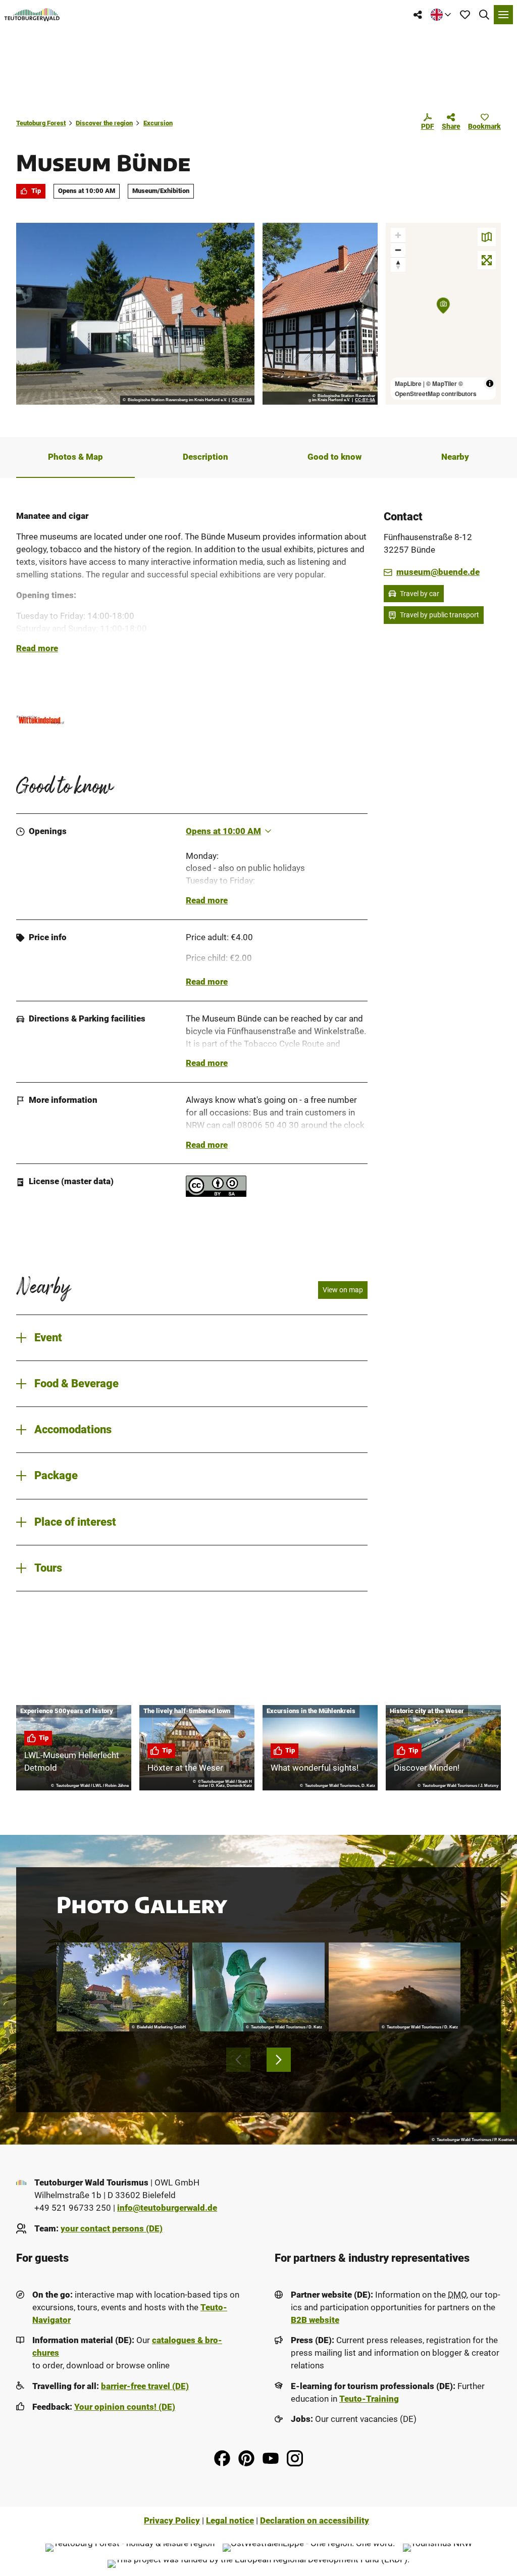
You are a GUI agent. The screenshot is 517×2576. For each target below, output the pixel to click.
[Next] (279, 2060)
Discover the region (104, 123)
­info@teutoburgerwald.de (167, 2208)
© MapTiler (442, 383)
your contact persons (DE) (112, 2229)
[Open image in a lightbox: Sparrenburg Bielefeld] (122, 1987)
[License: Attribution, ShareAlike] (216, 1194)
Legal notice (230, 2521)
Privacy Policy (172, 2521)
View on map (343, 1290)
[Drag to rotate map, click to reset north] (398, 264)
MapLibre (408, 383)
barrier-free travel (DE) (145, 2386)
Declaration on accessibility (315, 2521)
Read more (37, 648)
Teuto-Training (369, 2399)
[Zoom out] (398, 250)
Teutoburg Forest (41, 123)
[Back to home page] (32, 15)
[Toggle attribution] (490, 383)
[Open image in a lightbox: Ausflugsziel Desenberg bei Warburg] (395, 1987)
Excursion (158, 123)
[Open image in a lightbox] (135, 314)
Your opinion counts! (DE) (125, 2407)
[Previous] (238, 2060)
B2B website (315, 2320)
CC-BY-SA (242, 400)
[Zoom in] (398, 235)
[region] (443, 314)
